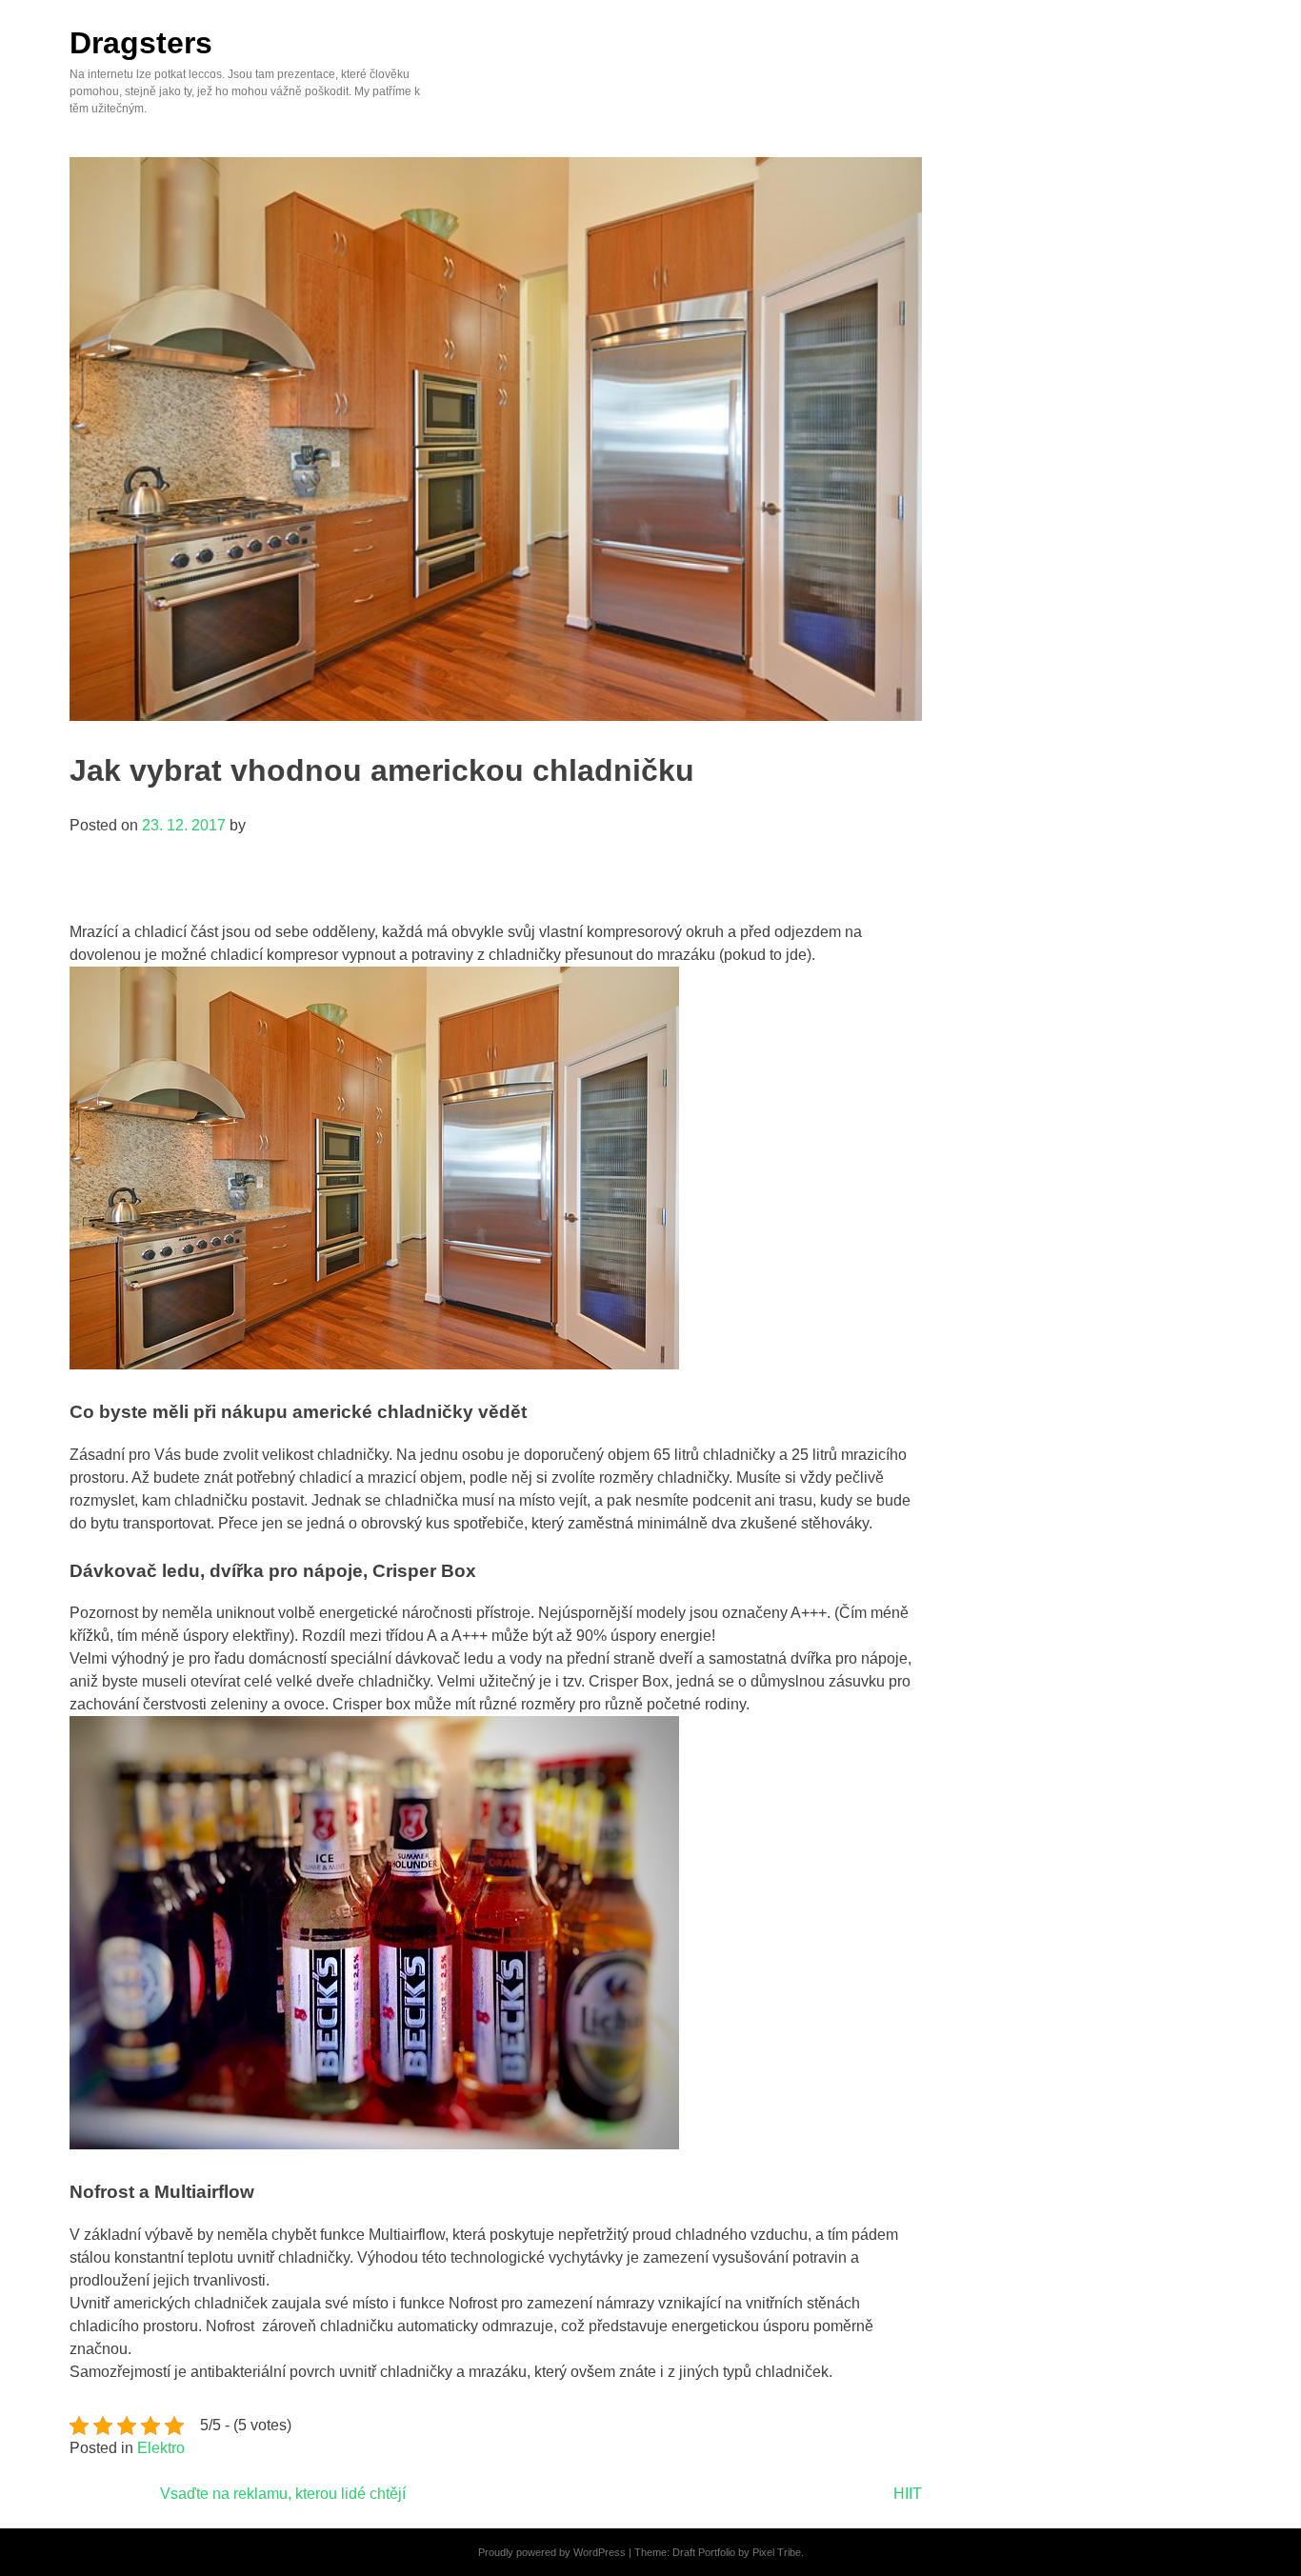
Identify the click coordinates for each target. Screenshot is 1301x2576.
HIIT (908, 2494)
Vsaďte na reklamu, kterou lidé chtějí (283, 2494)
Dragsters (141, 43)
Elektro (161, 2448)
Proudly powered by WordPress (552, 2552)
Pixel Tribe (777, 2552)
